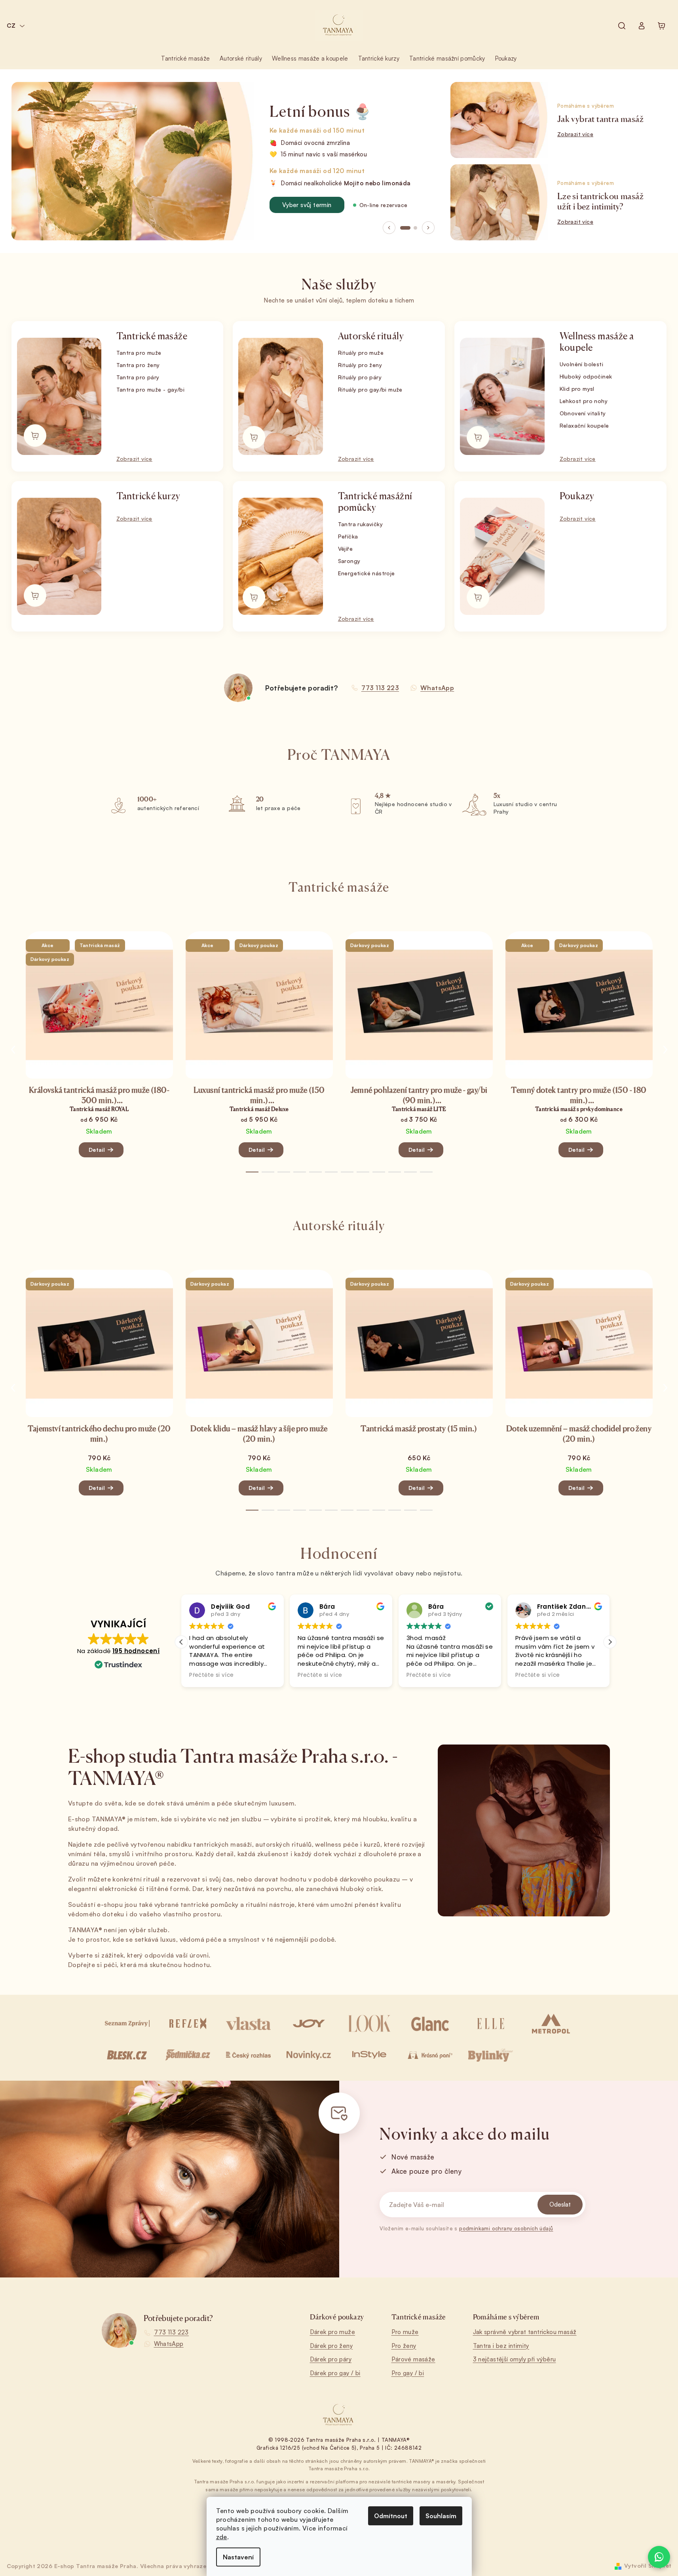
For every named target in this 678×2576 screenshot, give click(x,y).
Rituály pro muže (361, 353)
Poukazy (577, 496)
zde (222, 2537)
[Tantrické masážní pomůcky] (280, 556)
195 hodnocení (136, 1651)
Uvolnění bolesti (581, 364)
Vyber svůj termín (307, 205)
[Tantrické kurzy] (59, 556)
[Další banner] (428, 228)
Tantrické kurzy (148, 496)
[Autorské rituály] (280, 396)
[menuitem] (185, 59)
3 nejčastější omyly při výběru (515, 2359)
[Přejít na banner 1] (405, 228)
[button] (610, 1642)
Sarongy (349, 561)
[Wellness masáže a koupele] (502, 396)
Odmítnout (391, 2516)
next (665, 1050)
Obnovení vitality (583, 413)
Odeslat (560, 2204)
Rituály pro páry (360, 377)
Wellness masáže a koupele (597, 342)
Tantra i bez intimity (501, 2346)
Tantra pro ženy (138, 365)
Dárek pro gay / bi (335, 2373)
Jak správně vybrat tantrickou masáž (525, 2332)
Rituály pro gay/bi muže (370, 389)
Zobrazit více (134, 459)
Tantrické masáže (152, 336)
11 (426, 1172)
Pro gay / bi (408, 2373)
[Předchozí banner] (389, 228)
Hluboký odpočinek (586, 376)
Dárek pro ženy (331, 2346)
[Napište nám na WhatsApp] (659, 2557)
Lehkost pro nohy (584, 401)
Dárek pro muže (333, 2332)
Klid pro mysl (577, 389)
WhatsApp (169, 2344)
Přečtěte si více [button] (211, 1675)
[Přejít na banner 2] (415, 228)
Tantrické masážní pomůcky (375, 502)
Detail (97, 1150)
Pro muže (405, 2332)
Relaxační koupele (584, 425)
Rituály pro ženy (360, 365)
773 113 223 (171, 2332)
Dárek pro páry (331, 2359)
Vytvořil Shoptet (648, 2566)
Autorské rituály (371, 336)
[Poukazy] (502, 556)
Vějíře (345, 549)
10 (410, 1172)
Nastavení (238, 2557)
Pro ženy (404, 2346)
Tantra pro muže (139, 353)
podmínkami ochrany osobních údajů (506, 2228)
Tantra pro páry (138, 377)
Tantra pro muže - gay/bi (151, 389)
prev (13, 1050)
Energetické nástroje (367, 573)
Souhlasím (441, 2516)
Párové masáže (413, 2359)
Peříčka (348, 536)
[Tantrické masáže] (59, 396)
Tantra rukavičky (360, 524)
